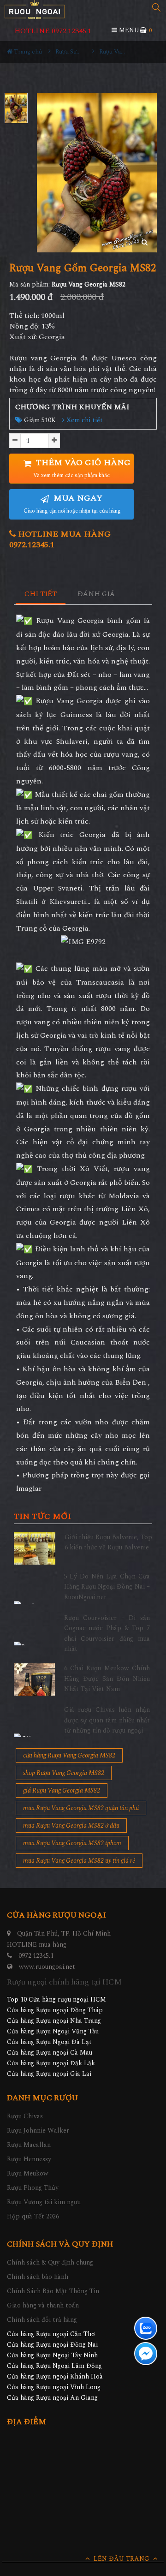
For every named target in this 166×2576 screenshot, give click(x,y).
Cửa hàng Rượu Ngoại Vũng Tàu (53, 2031)
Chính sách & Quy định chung (50, 2262)
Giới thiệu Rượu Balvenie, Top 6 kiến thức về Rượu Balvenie (108, 1542)
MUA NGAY (72, 504)
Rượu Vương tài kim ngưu (44, 2202)
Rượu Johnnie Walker (38, 2131)
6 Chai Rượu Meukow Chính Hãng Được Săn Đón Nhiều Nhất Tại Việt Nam (107, 1679)
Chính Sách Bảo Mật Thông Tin (53, 2291)
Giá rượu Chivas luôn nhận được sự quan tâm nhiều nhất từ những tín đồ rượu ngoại (107, 1720)
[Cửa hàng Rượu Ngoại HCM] (35, 9)
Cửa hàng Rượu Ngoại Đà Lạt (49, 2042)
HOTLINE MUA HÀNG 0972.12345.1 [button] (60, 539)
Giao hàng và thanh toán (43, 2305)
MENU (128, 30)
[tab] (41, 595)
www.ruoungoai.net (47, 1967)
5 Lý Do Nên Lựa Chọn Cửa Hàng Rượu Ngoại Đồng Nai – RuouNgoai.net (107, 1587)
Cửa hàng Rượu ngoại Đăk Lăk (51, 2063)
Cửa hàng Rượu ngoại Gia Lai (49, 2074)
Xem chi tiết (84, 420)
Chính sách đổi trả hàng (42, 2320)
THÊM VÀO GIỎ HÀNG (82, 468)
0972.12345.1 (36, 1956)
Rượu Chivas (25, 2116)
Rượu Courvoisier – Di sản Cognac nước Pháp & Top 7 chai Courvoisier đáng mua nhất (107, 1633)
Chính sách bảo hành (38, 2277)
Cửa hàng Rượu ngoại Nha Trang (54, 2021)
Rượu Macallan (29, 2145)
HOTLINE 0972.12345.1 (53, 31)
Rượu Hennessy (29, 2159)
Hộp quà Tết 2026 (33, 2216)
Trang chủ (27, 52)
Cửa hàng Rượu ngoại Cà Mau (50, 2053)
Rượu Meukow (28, 2173)
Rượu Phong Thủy (33, 2188)
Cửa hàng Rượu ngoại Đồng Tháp (55, 2010)
